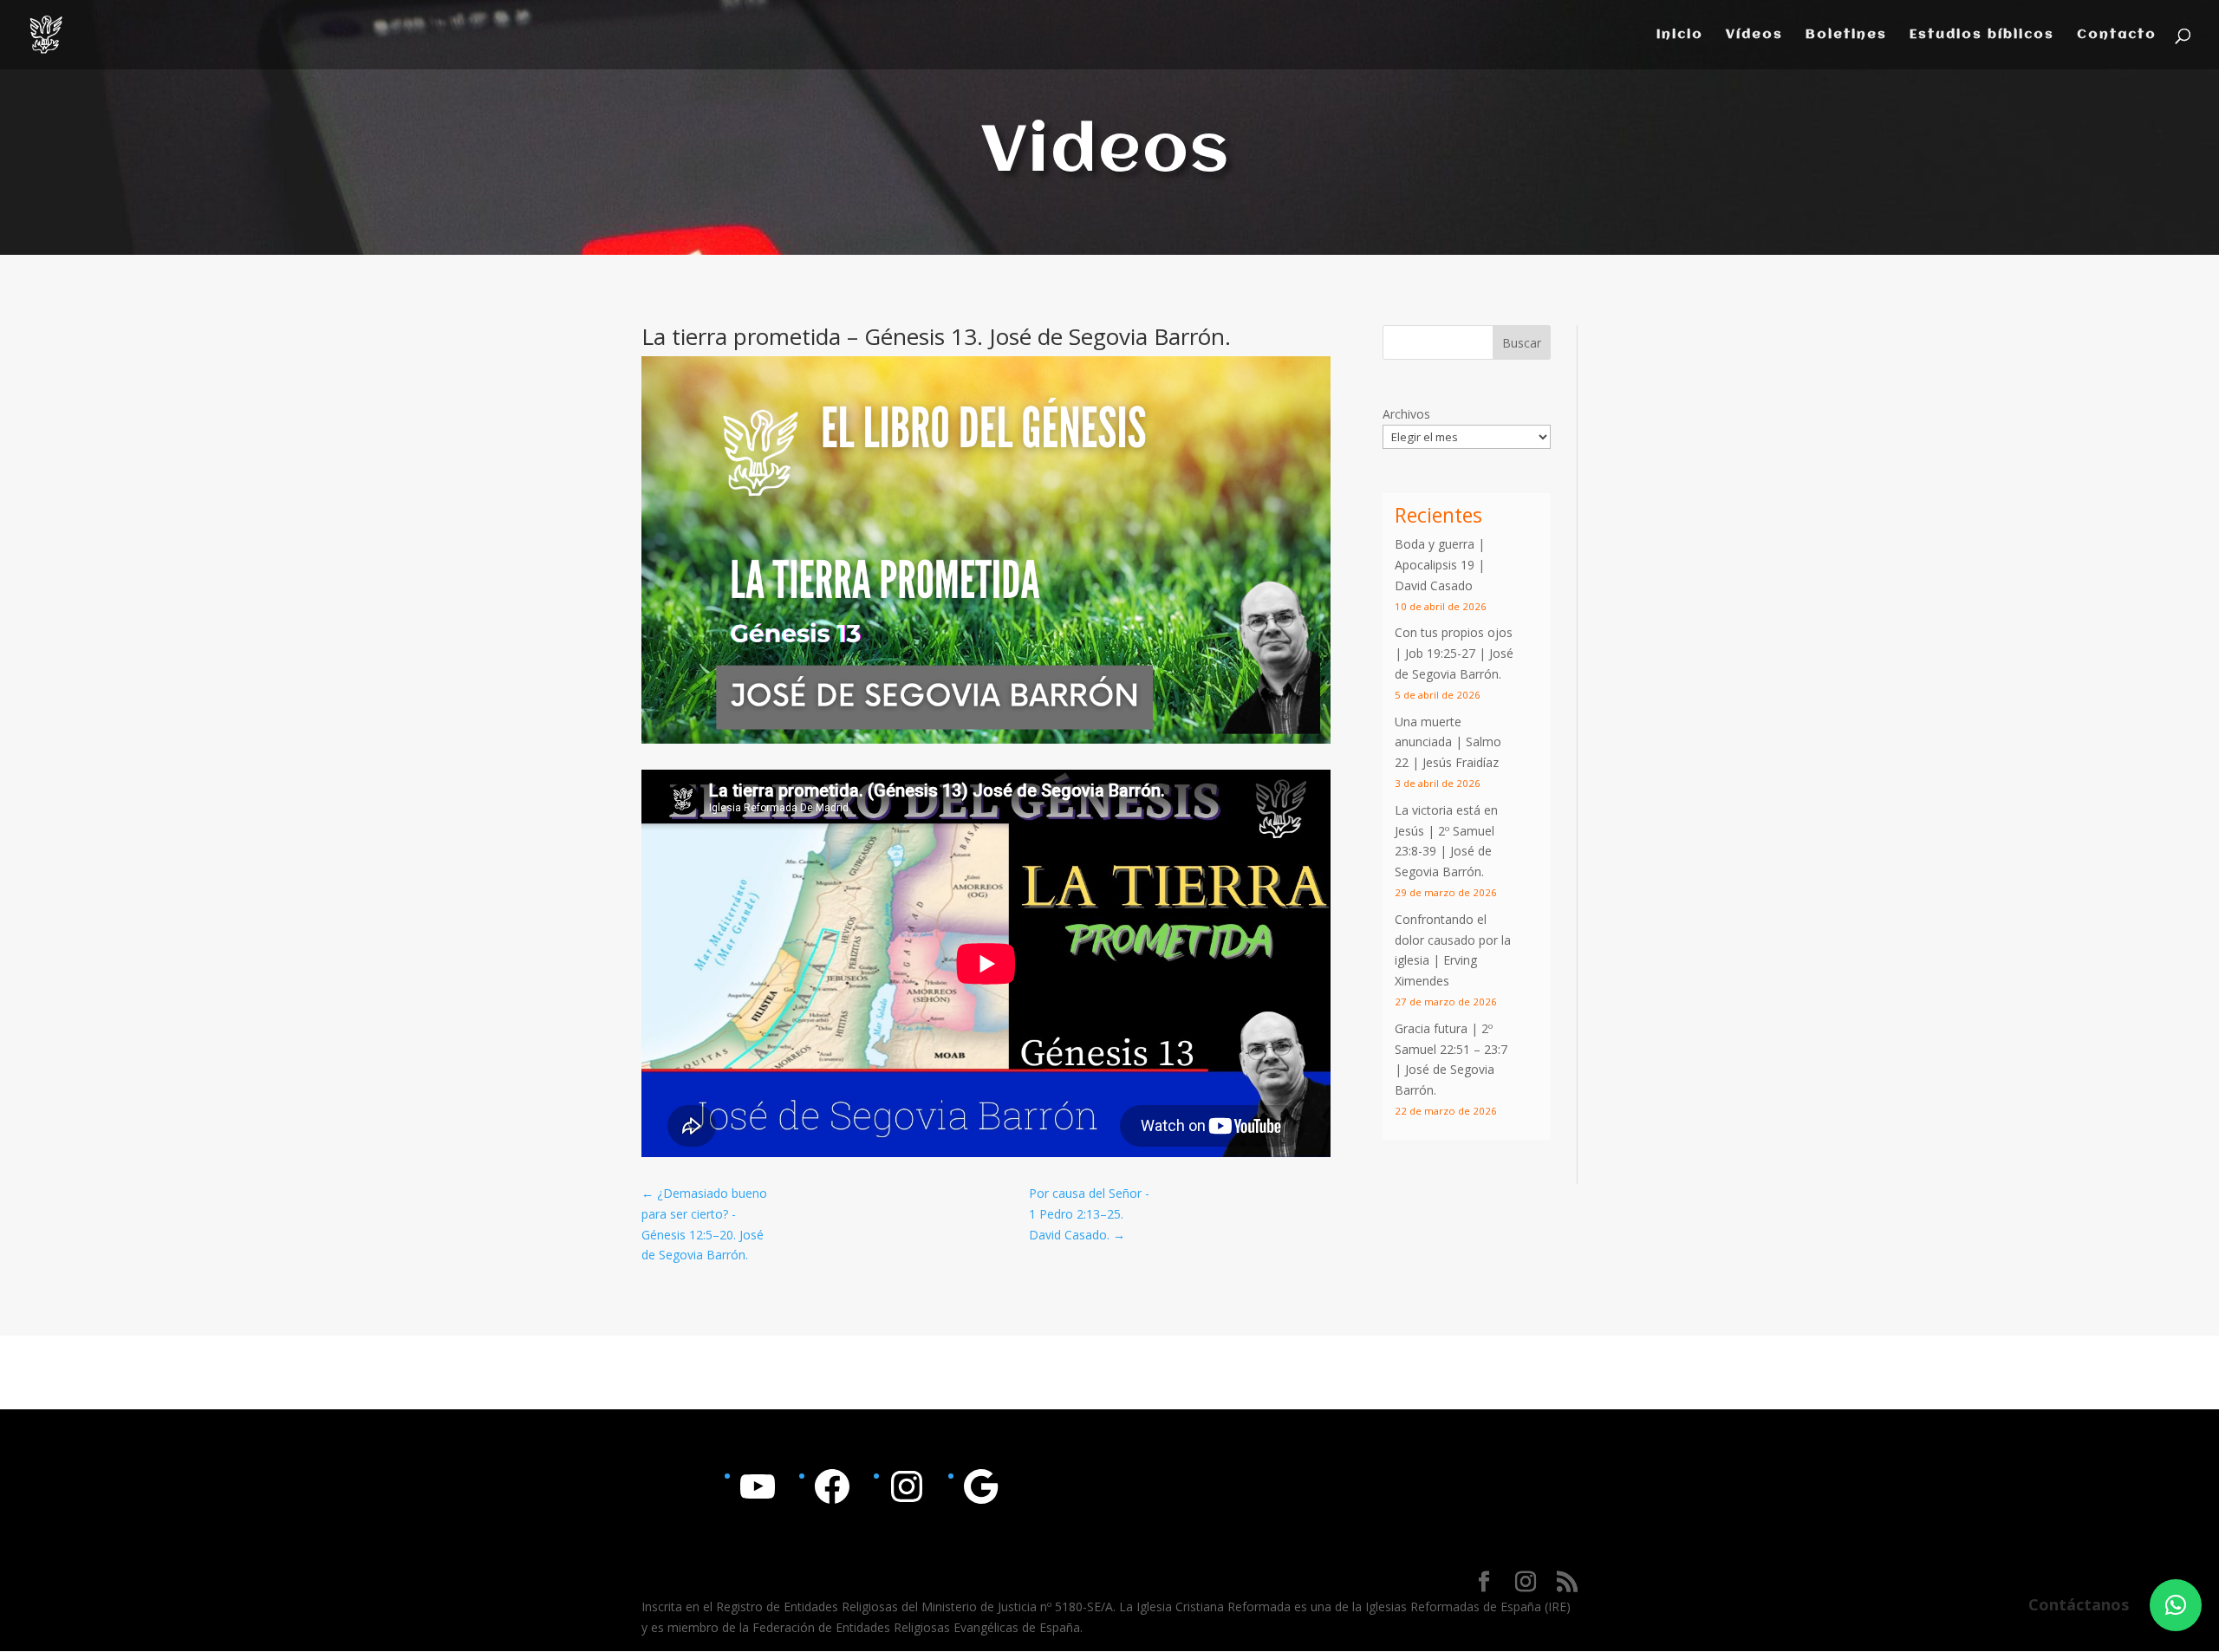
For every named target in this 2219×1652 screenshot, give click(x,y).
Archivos (1406, 414)
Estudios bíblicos (1982, 35)
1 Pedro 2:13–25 (1075, 1214)
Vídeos (1754, 35)
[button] (2176, 1605)
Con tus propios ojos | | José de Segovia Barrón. (1454, 653)
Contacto (2117, 35)
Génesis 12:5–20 (687, 1235)
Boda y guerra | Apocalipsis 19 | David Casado (1440, 565)
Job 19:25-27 (1440, 653)
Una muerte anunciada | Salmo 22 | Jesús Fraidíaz (1448, 742)
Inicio (1680, 35)
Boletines (1846, 35)
